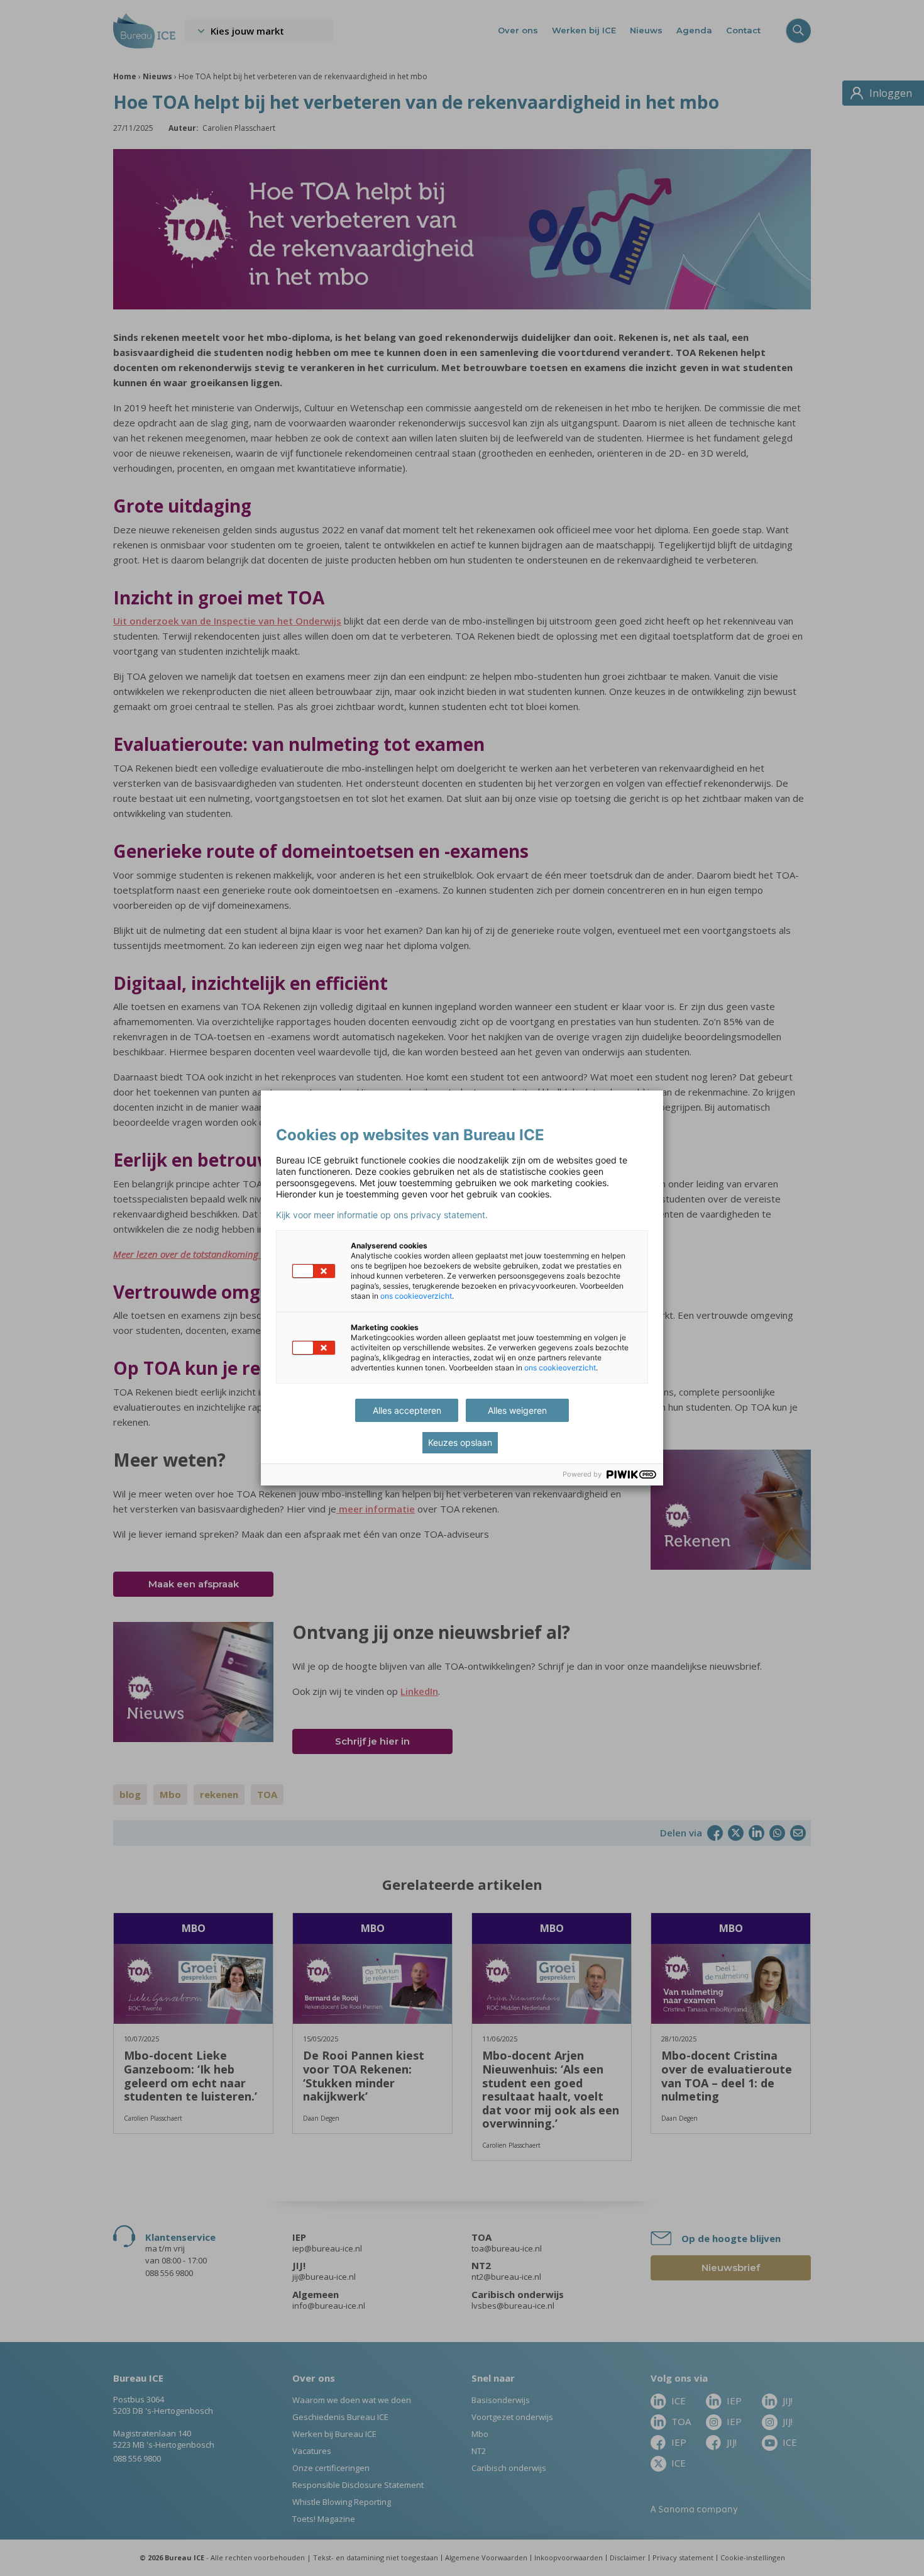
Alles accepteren (407, 1410)
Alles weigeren (517, 1410)
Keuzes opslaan (460, 1442)
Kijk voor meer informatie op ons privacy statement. (382, 1215)
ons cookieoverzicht (416, 1296)
